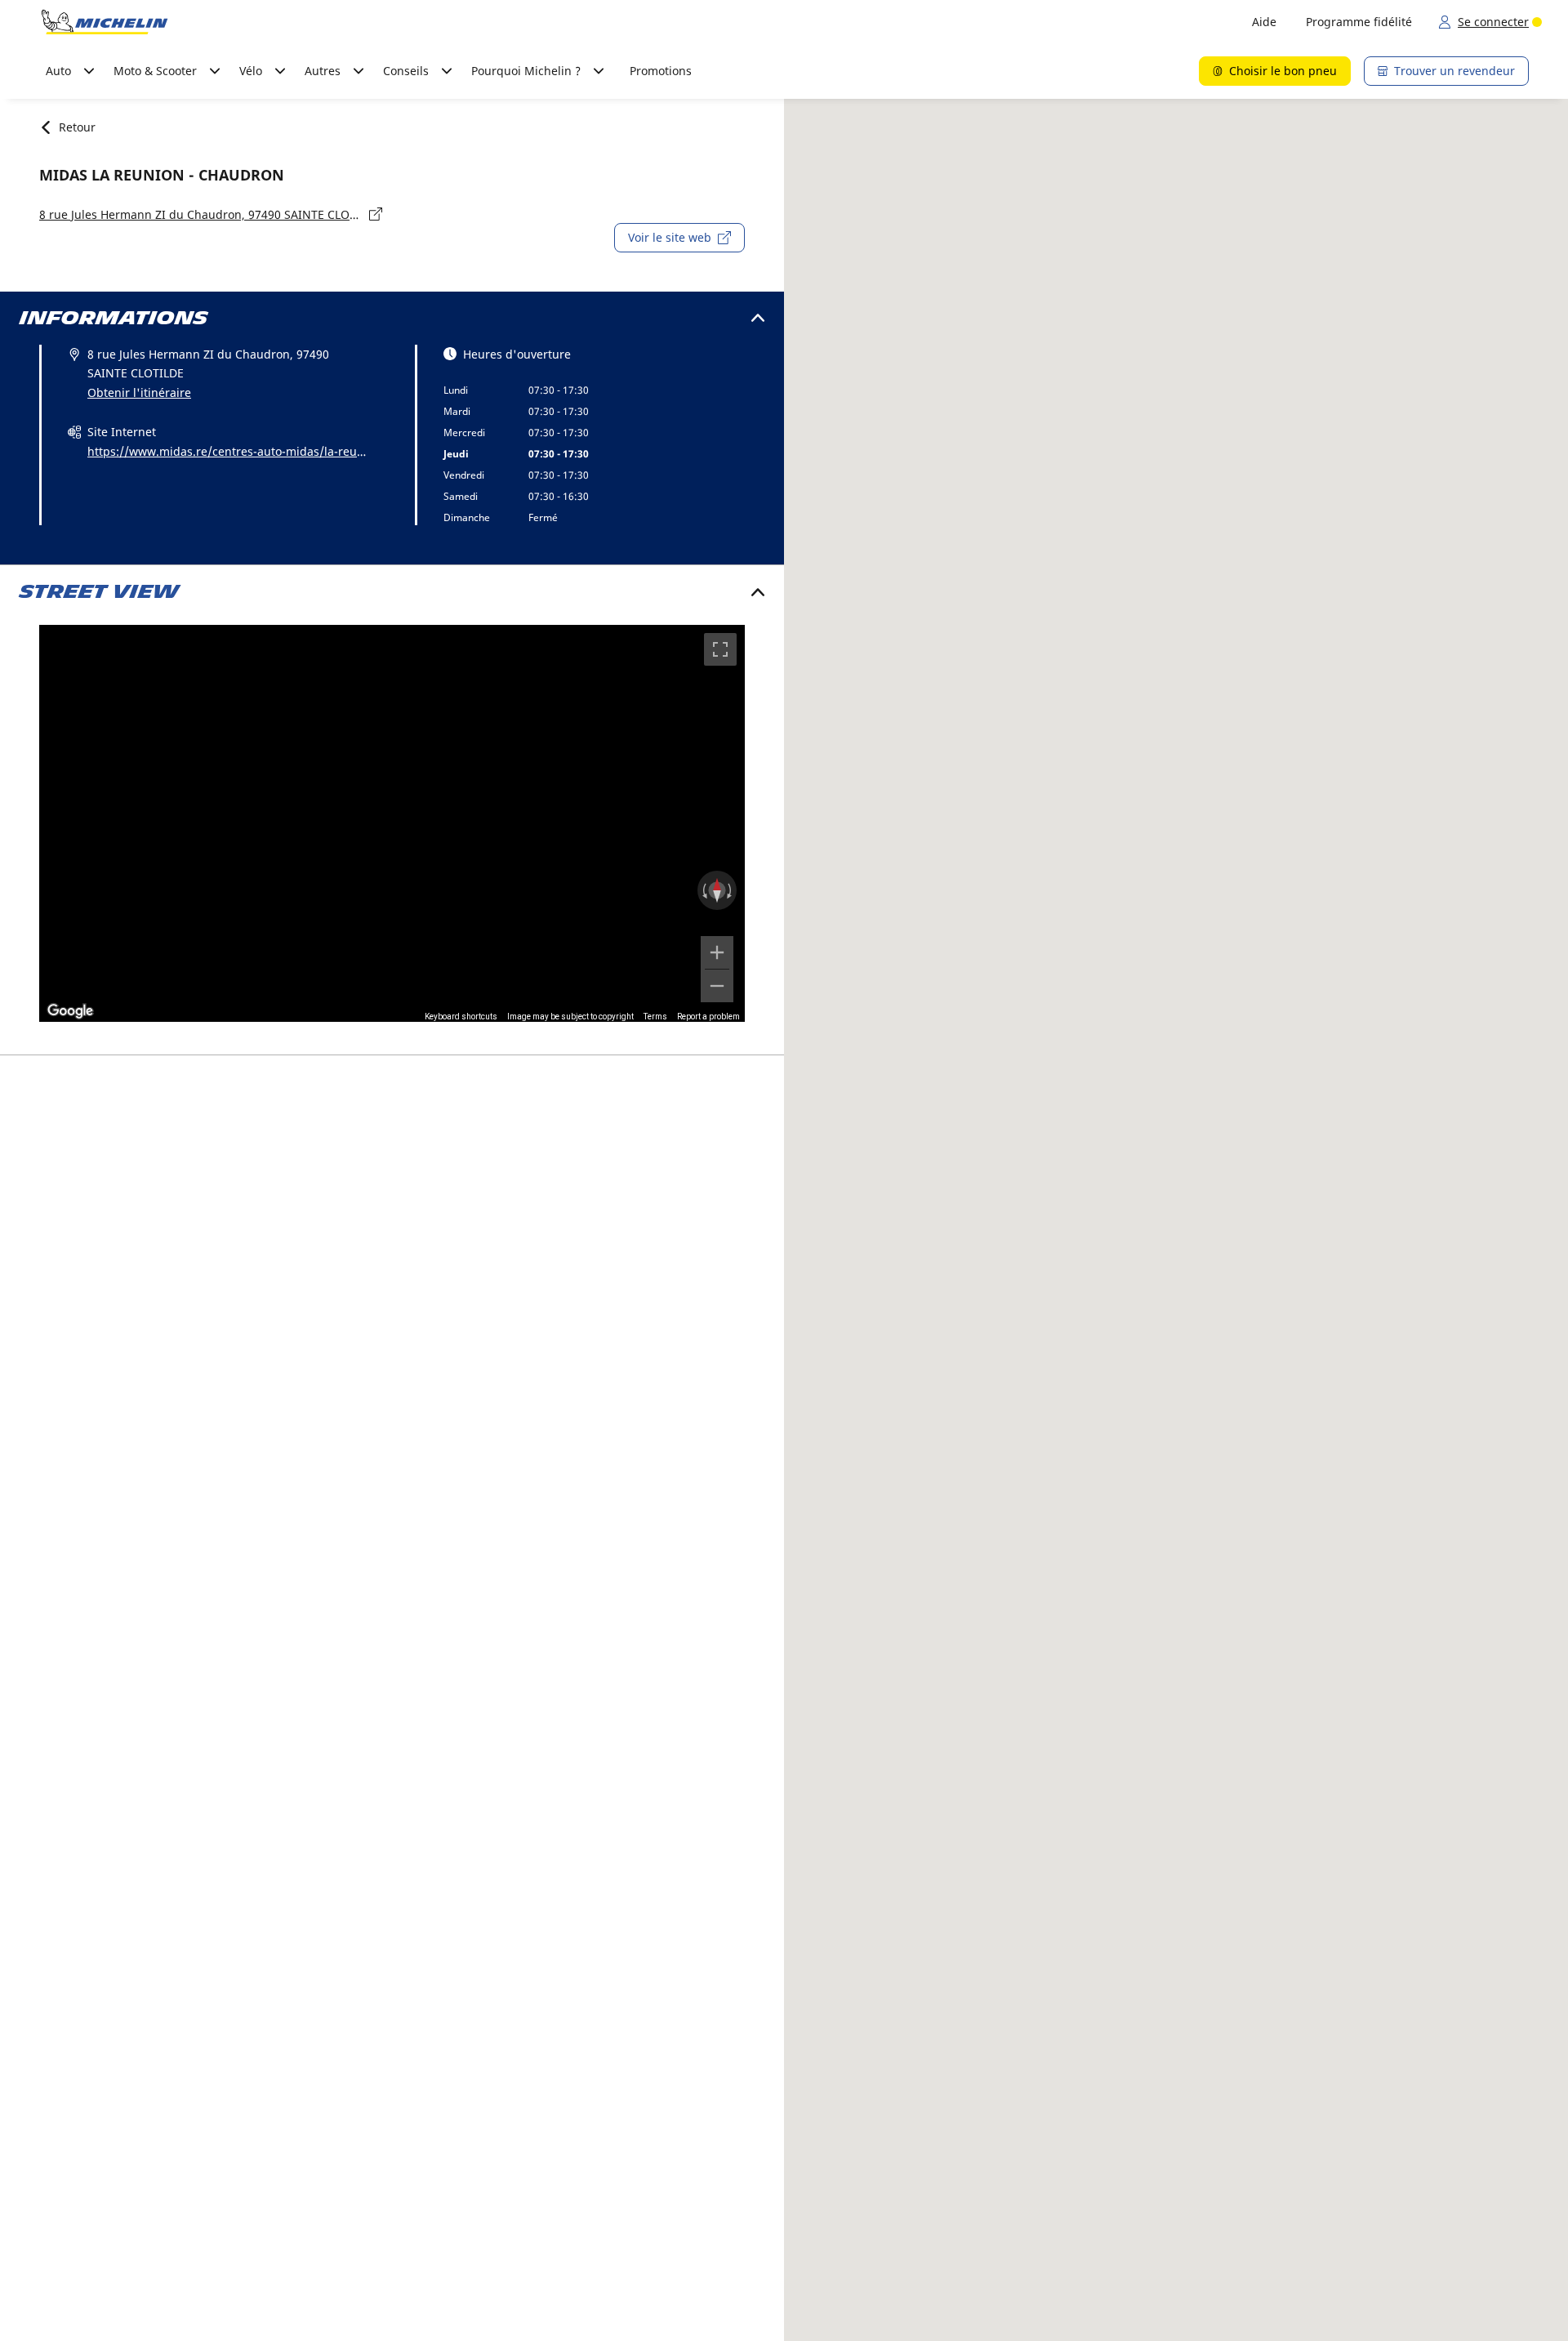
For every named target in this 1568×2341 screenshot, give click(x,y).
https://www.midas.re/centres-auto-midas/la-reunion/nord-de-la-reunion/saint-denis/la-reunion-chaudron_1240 (227, 453)
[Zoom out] (717, 986)
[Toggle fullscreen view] (720, 649)
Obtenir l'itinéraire (139, 392)
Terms (655, 1017)
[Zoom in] (717, 952)
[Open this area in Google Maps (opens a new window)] (70, 1011)
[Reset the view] (717, 890)
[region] (392, 823)
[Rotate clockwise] (731, 890)
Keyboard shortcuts (461, 1017)
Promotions (661, 71)
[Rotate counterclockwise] (703, 890)
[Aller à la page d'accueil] (105, 22)
